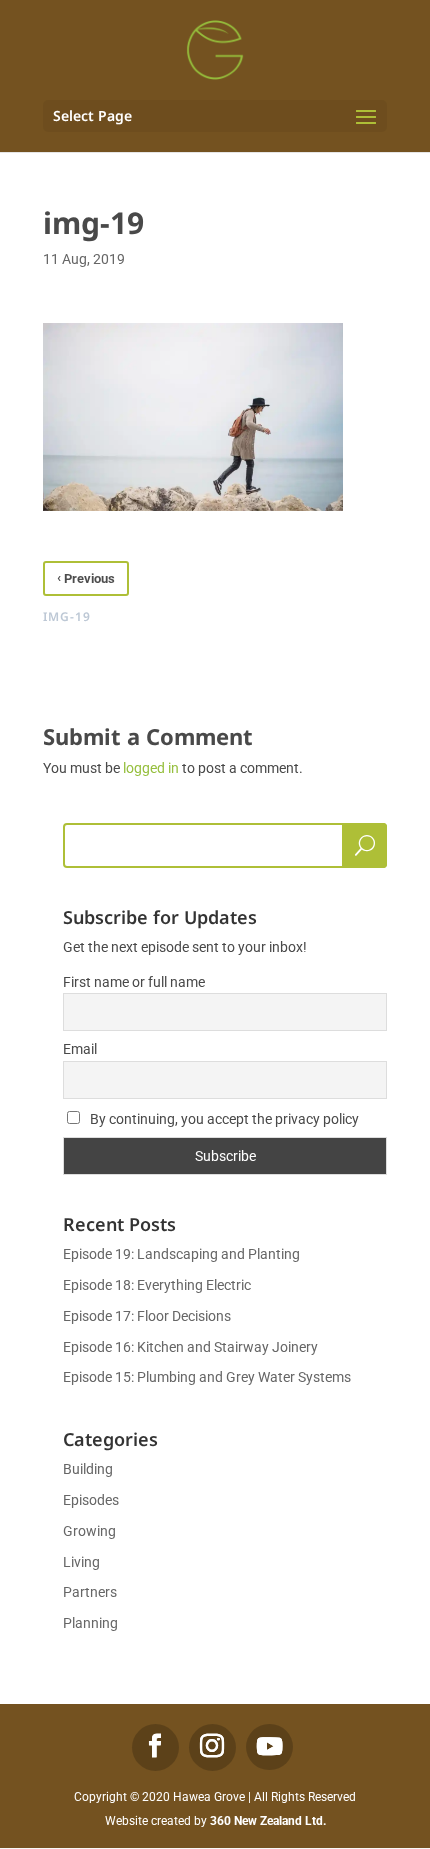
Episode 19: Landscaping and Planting (181, 1254)
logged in (151, 768)
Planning (90, 1623)
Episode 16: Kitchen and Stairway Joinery (190, 1347)
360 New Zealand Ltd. (268, 1821)
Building (88, 1469)
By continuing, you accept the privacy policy (223, 1119)
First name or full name (134, 982)
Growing (89, 1531)
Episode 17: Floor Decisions (147, 1316)
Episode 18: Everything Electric (157, 1285)
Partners (90, 1592)
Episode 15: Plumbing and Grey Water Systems (207, 1377)
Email (80, 1049)
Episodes (91, 1500)
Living (81, 1562)
